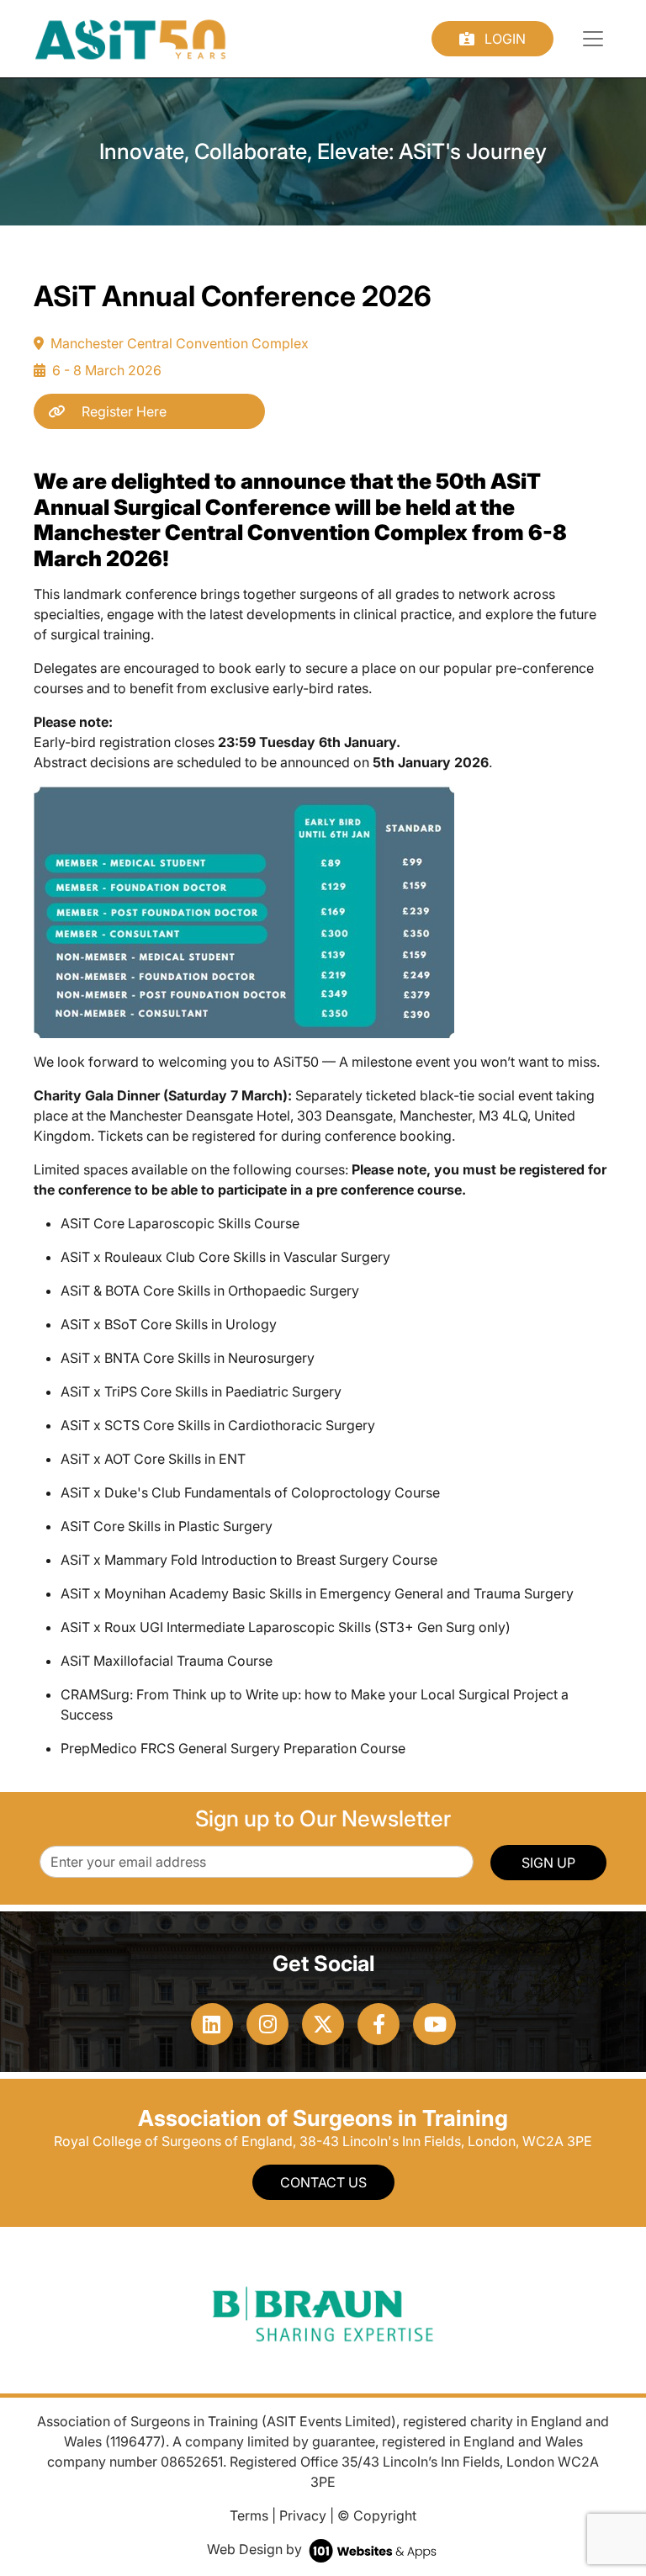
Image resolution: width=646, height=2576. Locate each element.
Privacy (303, 2515)
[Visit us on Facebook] (379, 2024)
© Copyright (377, 2515)
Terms (249, 2515)
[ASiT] (131, 37)
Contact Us (323, 2182)
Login (503, 39)
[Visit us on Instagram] (267, 2024)
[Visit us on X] (323, 2024)
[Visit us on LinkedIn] (212, 2024)
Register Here (122, 411)
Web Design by (256, 2549)
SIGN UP (548, 1863)
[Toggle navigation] (593, 39)
